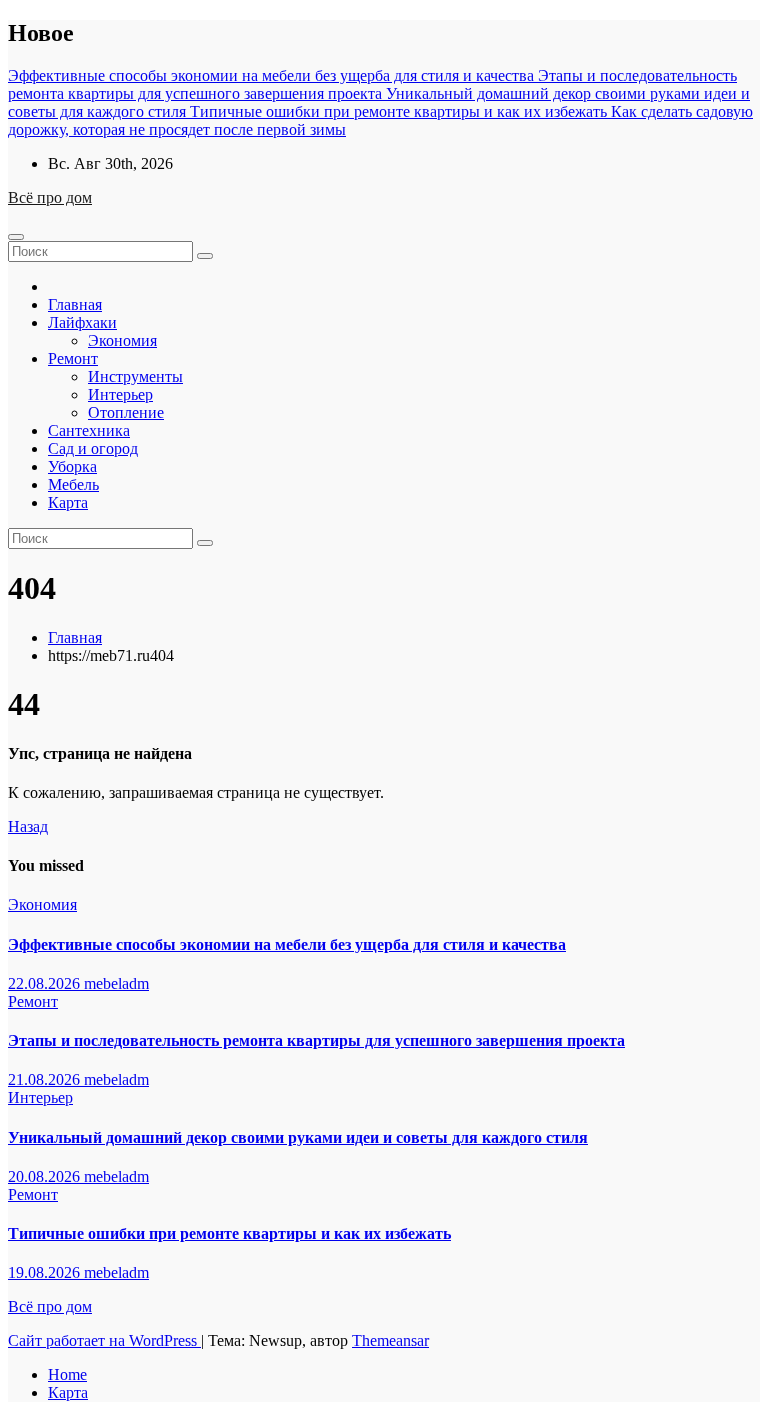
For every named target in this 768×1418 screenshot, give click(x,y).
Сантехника (89, 430)
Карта (68, 502)
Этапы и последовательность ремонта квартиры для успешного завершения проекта (316, 1040)
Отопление (126, 412)
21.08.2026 (46, 1079)
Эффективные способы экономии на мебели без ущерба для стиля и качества (287, 944)
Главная (75, 304)
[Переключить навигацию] (16, 237)
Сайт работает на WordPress (104, 1340)
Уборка (72, 466)
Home (67, 1374)
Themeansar (390, 1340)
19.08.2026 (46, 1272)
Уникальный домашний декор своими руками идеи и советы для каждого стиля (298, 1137)
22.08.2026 (46, 983)
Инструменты (135, 376)
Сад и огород (93, 448)
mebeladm (116, 983)
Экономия (122, 340)
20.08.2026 (46, 1176)
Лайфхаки (82, 322)
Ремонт (73, 358)
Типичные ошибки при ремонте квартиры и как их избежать (229, 1233)
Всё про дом (50, 197)
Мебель (73, 484)
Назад (28, 826)
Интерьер (120, 394)
